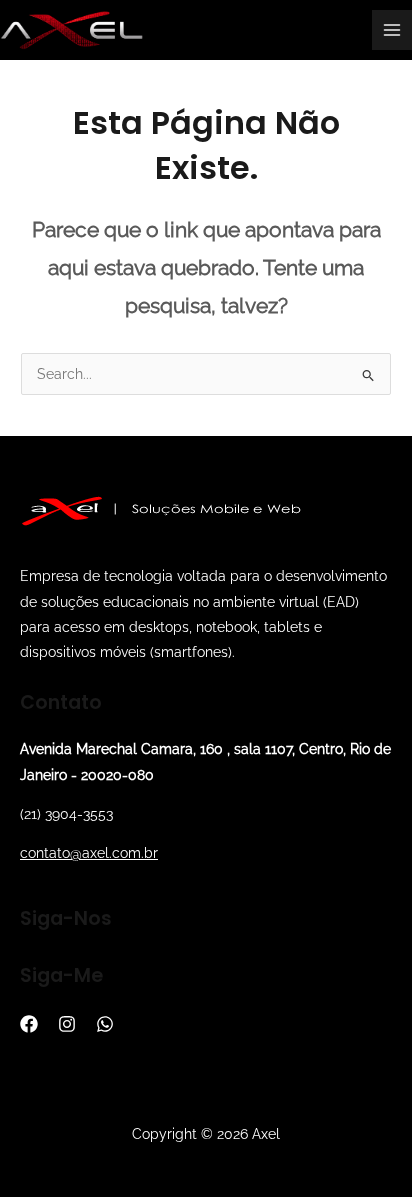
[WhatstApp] (105, 1024)
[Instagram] (67, 1024)
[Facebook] (29, 1024)
